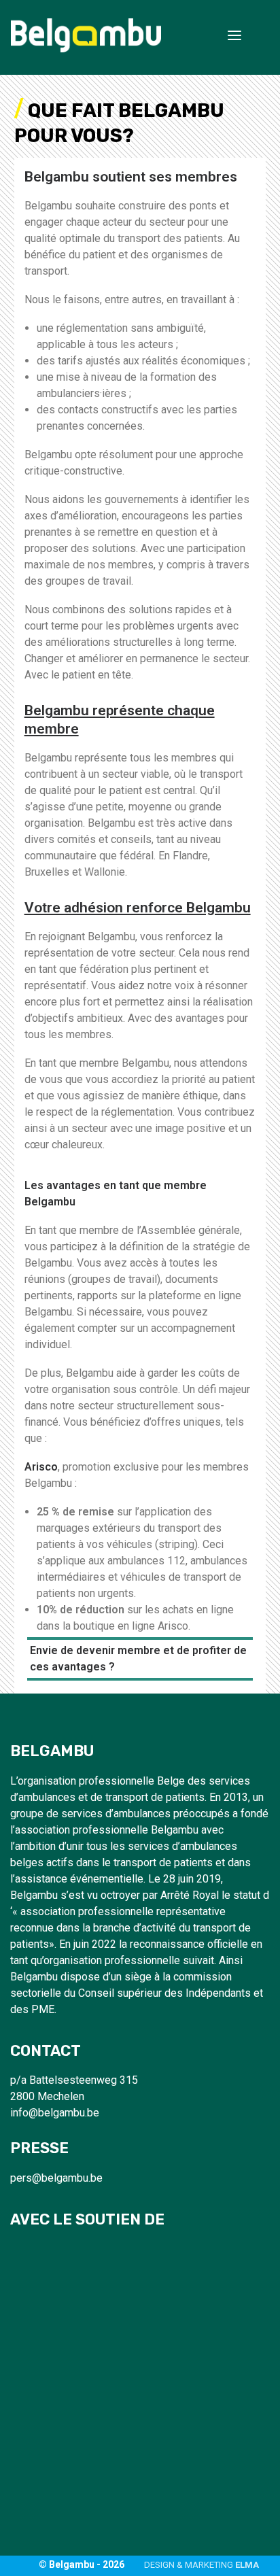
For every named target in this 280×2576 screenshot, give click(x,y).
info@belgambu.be (55, 2113)
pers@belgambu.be (56, 2178)
